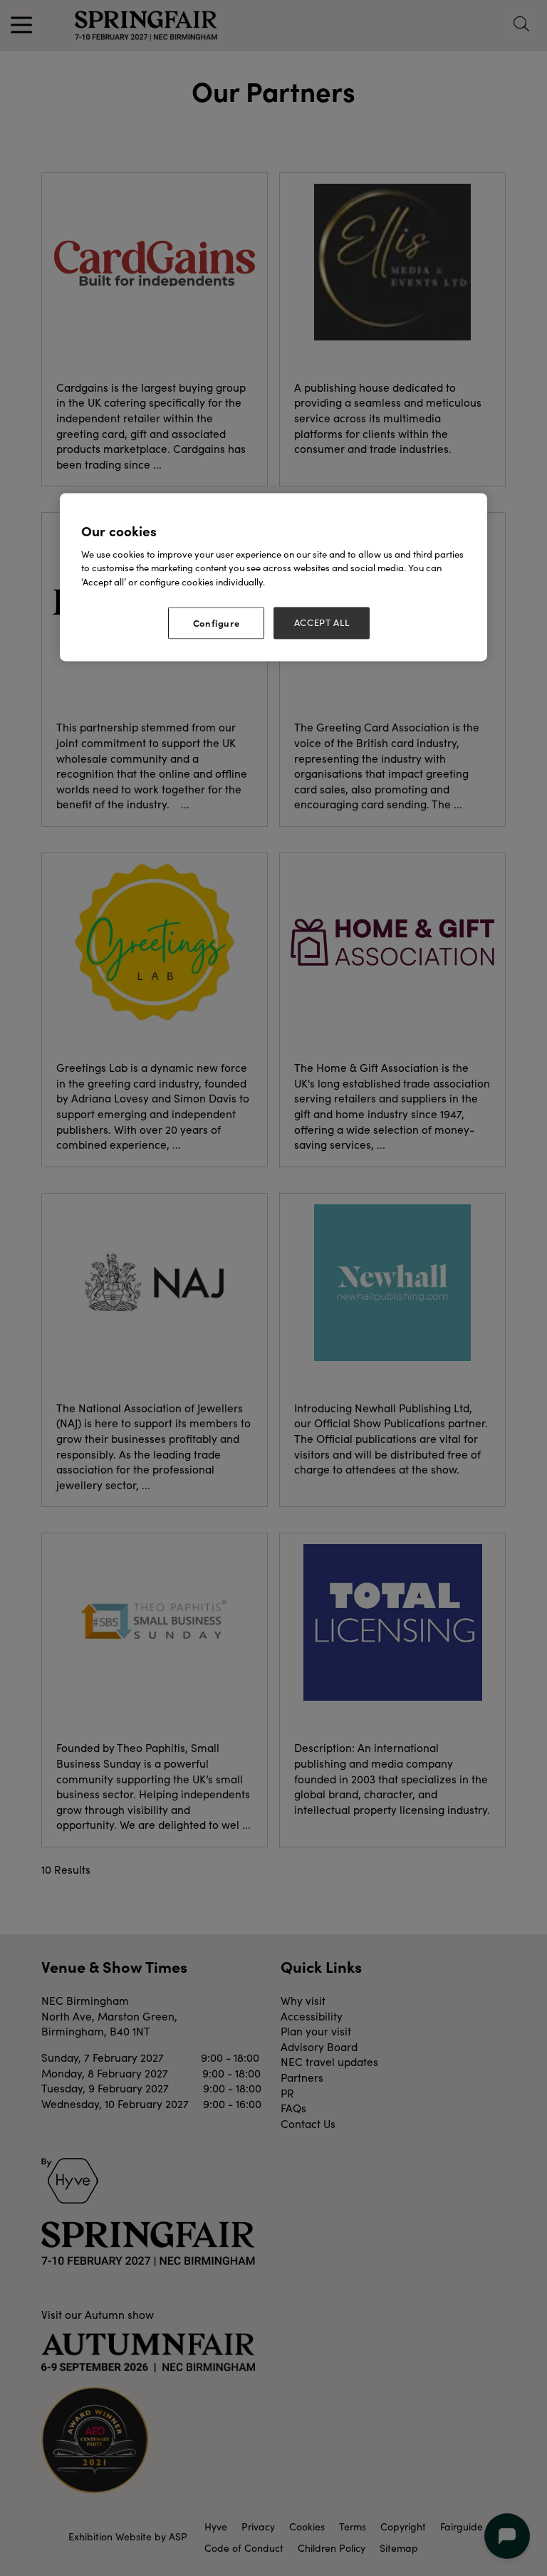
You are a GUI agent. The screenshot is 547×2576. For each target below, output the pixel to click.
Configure (217, 623)
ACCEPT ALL (322, 623)
